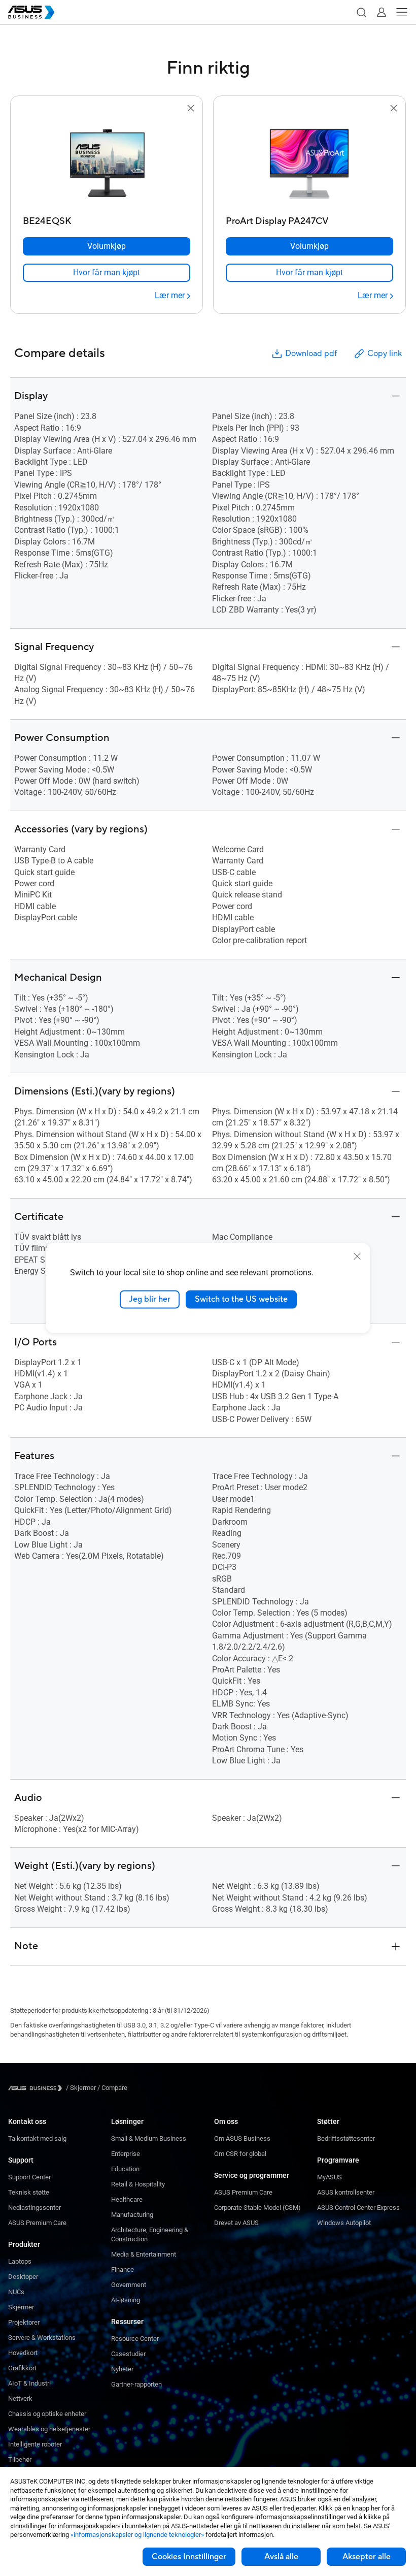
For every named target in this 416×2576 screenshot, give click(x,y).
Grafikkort (22, 2368)
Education (125, 2169)
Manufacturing (132, 2215)
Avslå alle (281, 2557)
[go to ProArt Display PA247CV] (309, 163)
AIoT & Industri (29, 2383)
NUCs (16, 2292)
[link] (107, 273)
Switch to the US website (241, 1299)
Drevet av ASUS (236, 2223)
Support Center (29, 2177)
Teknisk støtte (29, 2192)
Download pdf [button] (311, 353)
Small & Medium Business (149, 2138)
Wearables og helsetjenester (49, 2429)
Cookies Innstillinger (189, 2557)
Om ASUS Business (242, 2138)
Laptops (20, 2261)
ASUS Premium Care (37, 2223)
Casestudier (128, 2354)
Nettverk (20, 2398)
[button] (361, 12)
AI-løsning (126, 2300)
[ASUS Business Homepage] (31, 12)
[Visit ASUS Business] (37, 2088)
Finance (123, 2269)
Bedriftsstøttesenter (346, 2138)
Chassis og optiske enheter (47, 2414)
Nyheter (122, 2369)
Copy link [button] (385, 353)
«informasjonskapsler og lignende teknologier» (137, 2535)
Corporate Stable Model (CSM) (257, 2208)
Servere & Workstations (42, 2338)
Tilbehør (20, 2459)
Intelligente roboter (35, 2444)
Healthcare (127, 2199)
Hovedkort (23, 2353)
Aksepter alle (367, 2557)
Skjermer (21, 2307)
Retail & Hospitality (138, 2184)
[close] (357, 1257)
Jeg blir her (150, 1299)
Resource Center (135, 2339)
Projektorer (24, 2322)
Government (129, 2285)
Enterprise (126, 2154)
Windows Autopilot (344, 2223)
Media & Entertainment (144, 2254)
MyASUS (330, 2177)
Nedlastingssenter (34, 2208)
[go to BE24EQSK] (107, 163)
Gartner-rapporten (136, 2384)
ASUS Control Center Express (358, 2208)
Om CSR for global (240, 2154)
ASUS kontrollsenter (346, 2192)
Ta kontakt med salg (37, 2138)
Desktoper (23, 2277)
